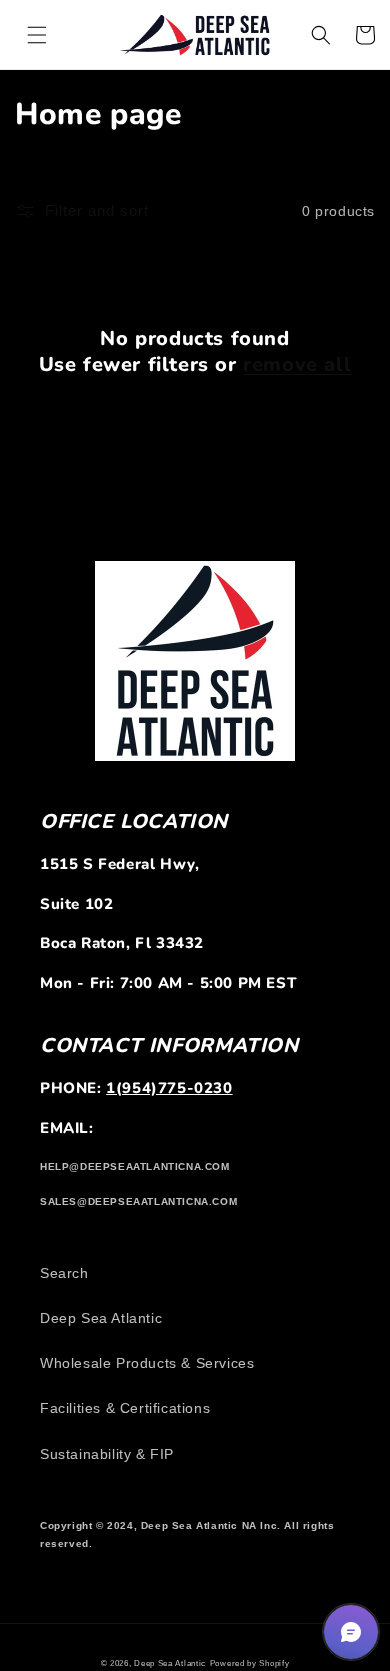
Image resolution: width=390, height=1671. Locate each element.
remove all (297, 365)
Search (64, 1273)
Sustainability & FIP (107, 1454)
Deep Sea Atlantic (101, 1318)
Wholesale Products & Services (147, 1363)
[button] (37, 35)
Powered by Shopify (250, 1663)
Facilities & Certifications (125, 1408)
